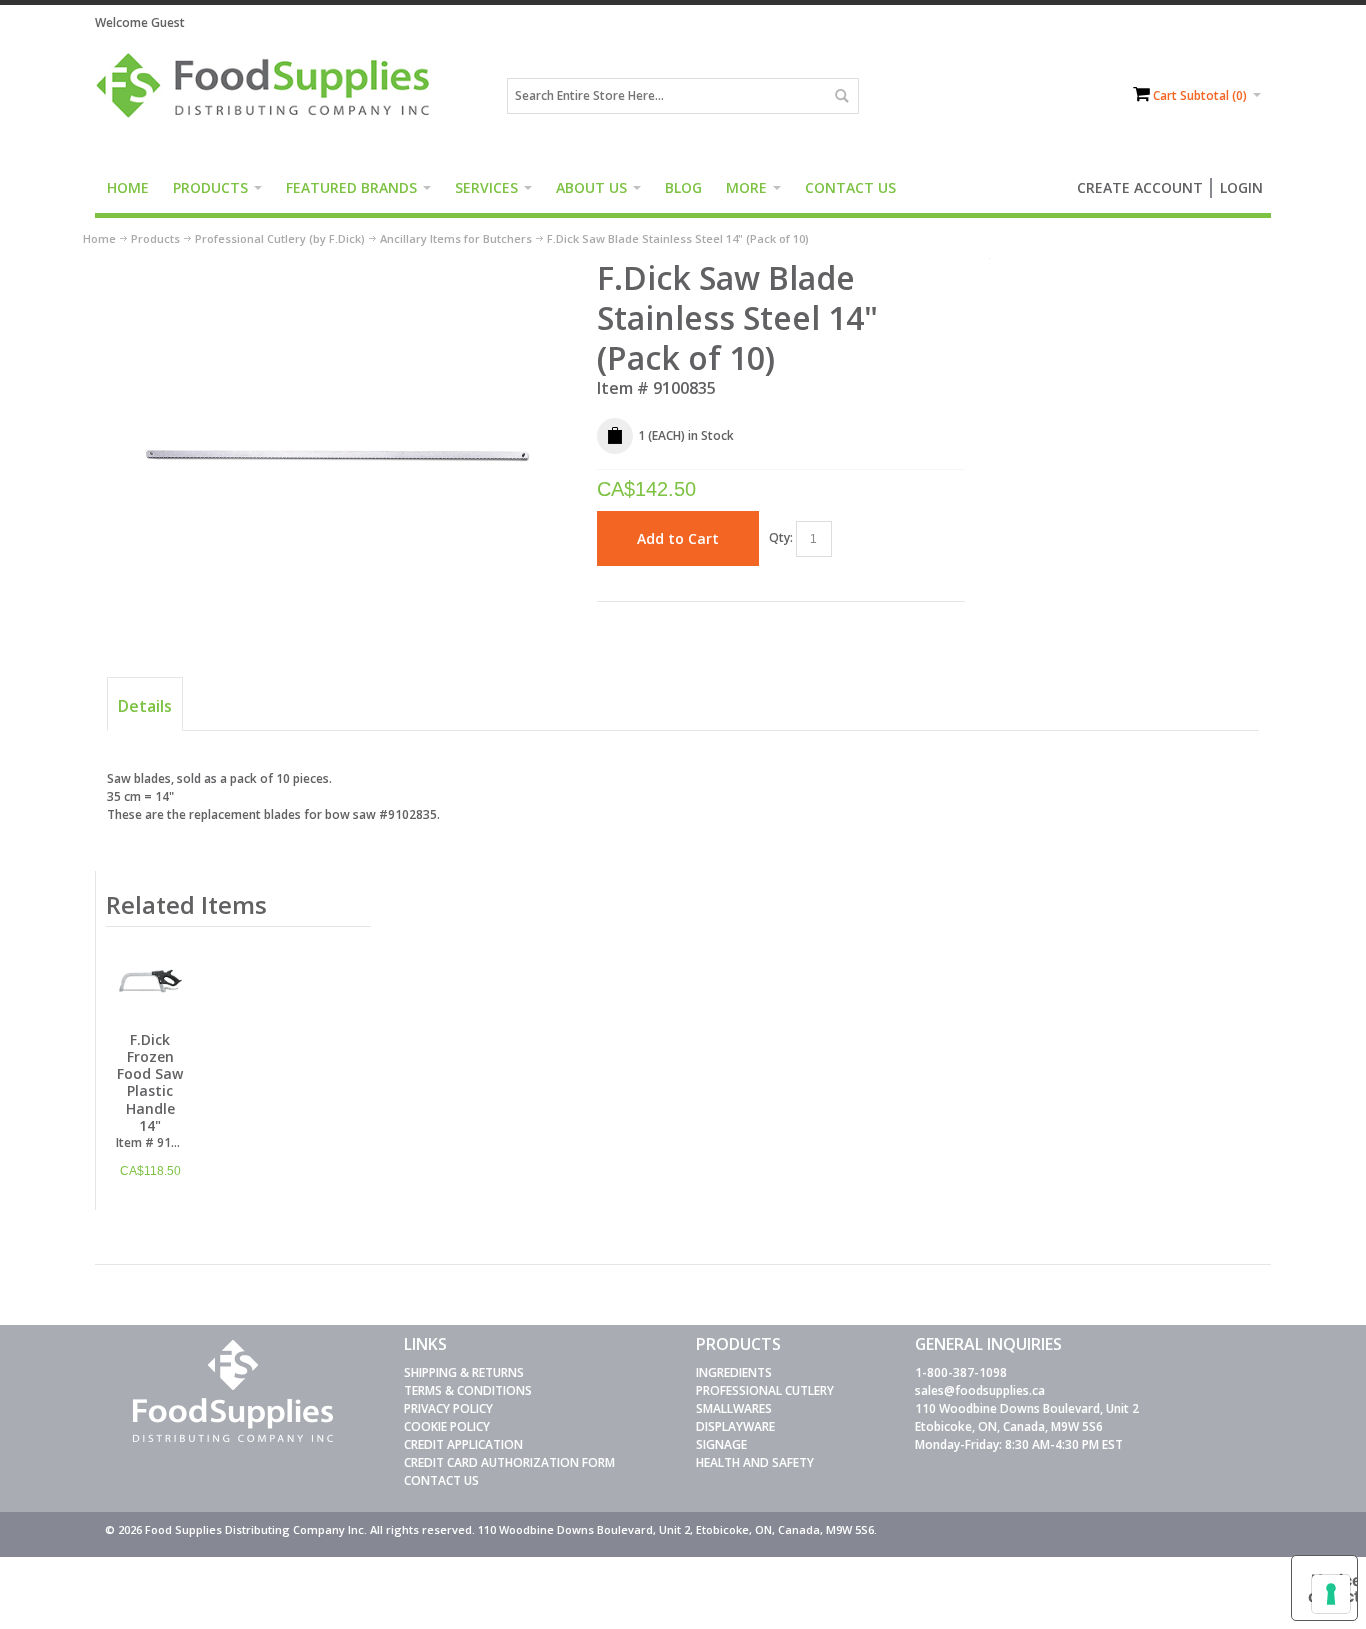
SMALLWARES (734, 1408)
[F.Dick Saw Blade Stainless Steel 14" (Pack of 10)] (339, 266)
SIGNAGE (721, 1444)
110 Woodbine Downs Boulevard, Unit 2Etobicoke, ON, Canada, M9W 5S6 (1027, 1417)
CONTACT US (441, 1480)
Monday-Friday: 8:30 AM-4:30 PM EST (1019, 1444)
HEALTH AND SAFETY (755, 1462)
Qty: (781, 537)
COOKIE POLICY (447, 1426)
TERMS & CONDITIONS (468, 1390)
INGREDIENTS (734, 1372)
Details (145, 706)
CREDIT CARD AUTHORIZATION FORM (509, 1462)
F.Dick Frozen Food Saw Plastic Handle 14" (150, 1082)
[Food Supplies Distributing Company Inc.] (270, 96)
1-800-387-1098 (961, 1372)
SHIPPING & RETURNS (464, 1372)
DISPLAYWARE (735, 1426)
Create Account (1140, 187)
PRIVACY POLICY (448, 1408)
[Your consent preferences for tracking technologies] (1331, 1594)
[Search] (841, 96)
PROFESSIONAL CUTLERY (765, 1390)
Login (1241, 187)
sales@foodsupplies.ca (980, 1390)
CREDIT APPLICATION (463, 1444)
